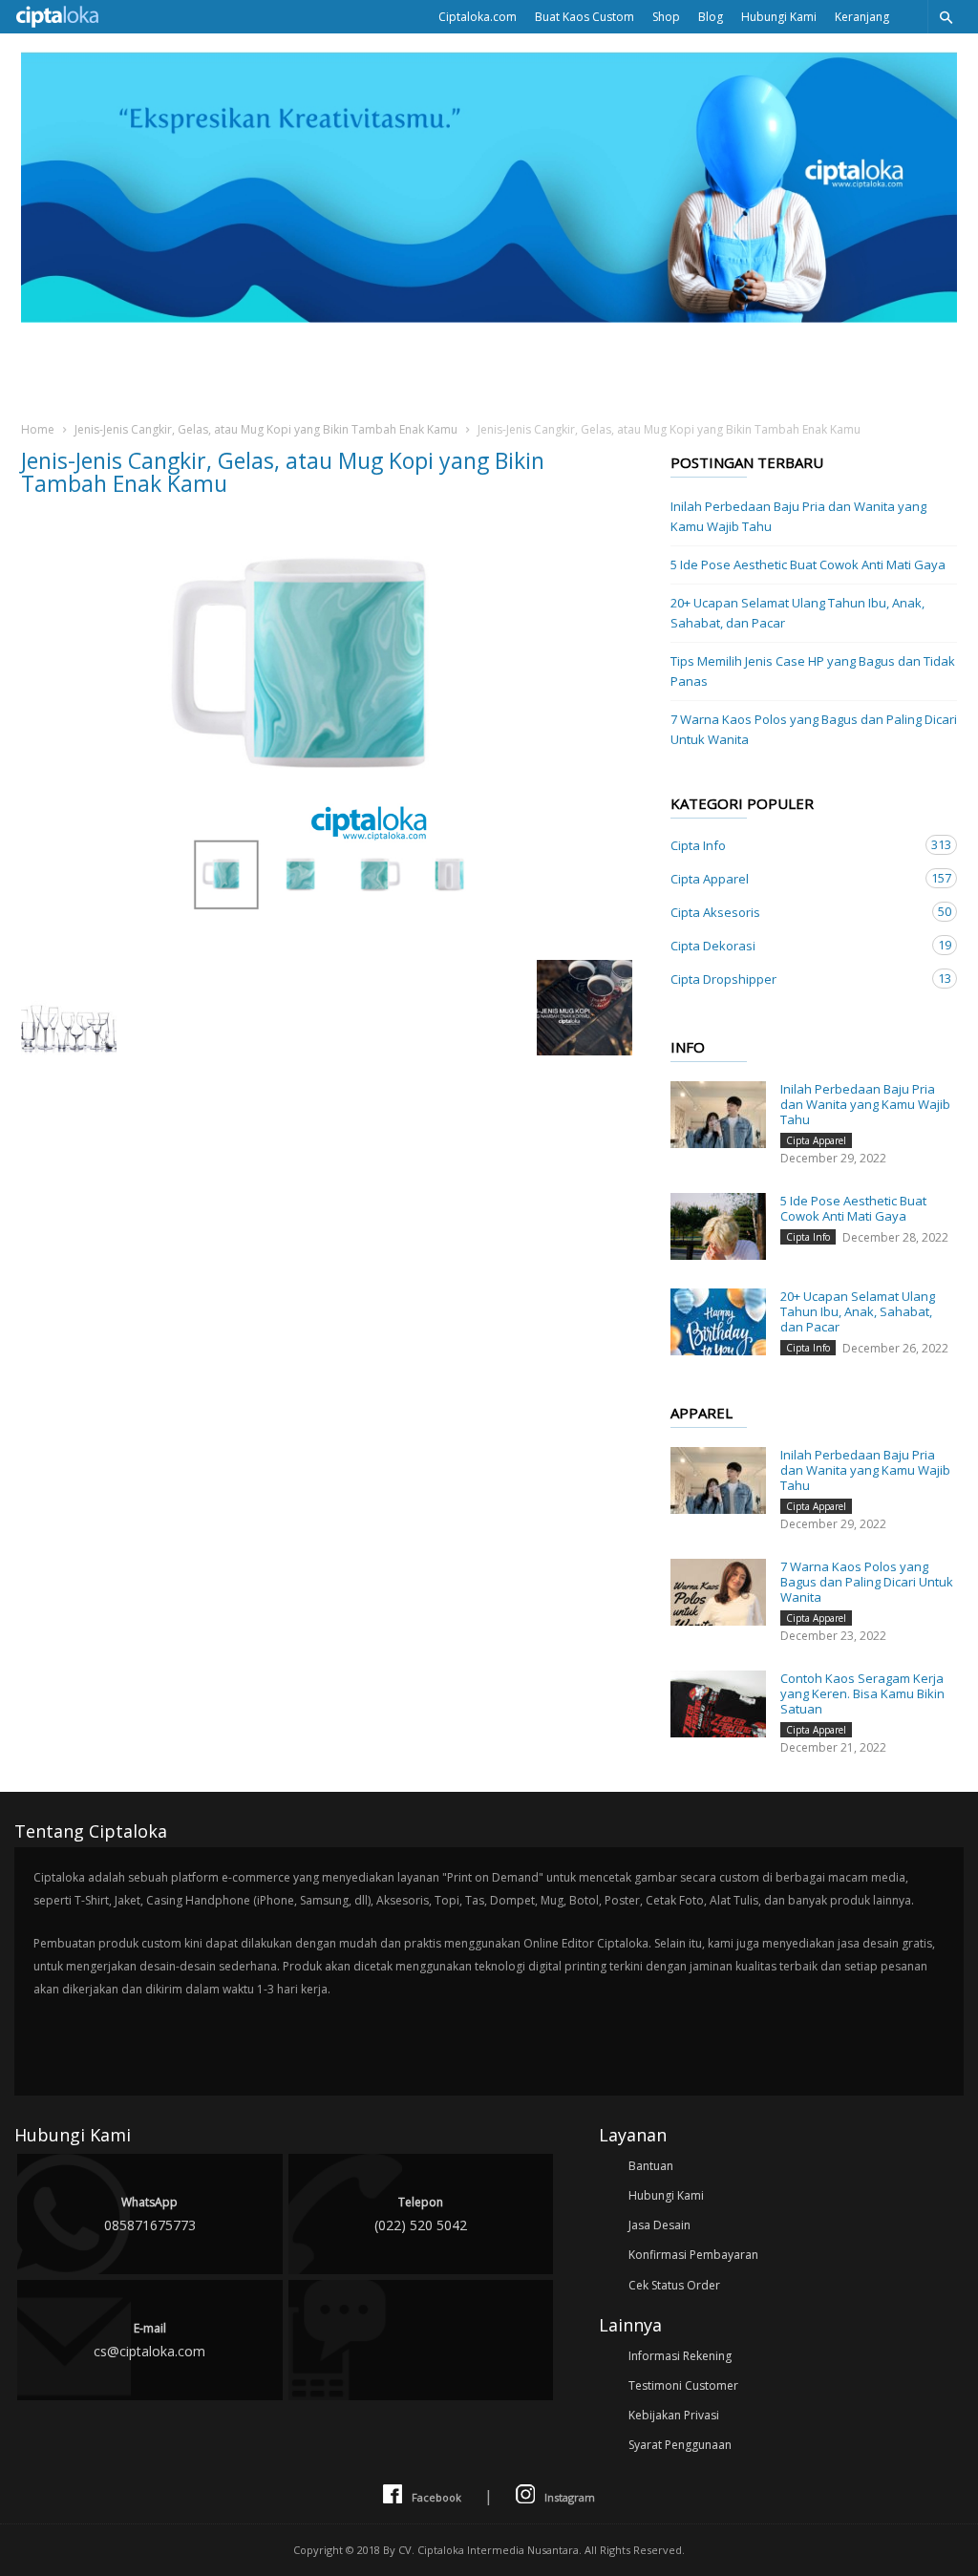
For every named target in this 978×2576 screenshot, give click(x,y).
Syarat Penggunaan (680, 2445)
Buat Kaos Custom (585, 17)
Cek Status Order (674, 2285)
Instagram (570, 2497)
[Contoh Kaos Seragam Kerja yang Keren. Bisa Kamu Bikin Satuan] (718, 1704)
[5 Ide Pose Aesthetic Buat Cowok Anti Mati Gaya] (718, 1226)
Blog (711, 17)
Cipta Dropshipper (795, 979)
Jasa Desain (659, 2225)
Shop (666, 17)
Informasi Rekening (680, 2356)
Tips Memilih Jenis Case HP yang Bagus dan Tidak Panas (813, 671)
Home (38, 429)
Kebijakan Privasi (674, 2415)
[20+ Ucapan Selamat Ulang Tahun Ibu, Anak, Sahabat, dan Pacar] (718, 1322)
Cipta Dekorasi (795, 945)
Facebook (436, 2497)
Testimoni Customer (683, 2385)
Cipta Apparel (795, 878)
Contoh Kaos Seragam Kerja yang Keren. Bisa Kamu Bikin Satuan (862, 1693)
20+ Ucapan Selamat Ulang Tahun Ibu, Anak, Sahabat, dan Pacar (797, 613)
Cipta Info (795, 845)
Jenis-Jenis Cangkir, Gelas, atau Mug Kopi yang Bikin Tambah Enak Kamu (266, 429)
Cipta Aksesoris (795, 912)
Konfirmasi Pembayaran (693, 2255)
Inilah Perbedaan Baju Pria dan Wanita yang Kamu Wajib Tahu (798, 516)
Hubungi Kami (779, 17)
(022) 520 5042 (421, 2214)
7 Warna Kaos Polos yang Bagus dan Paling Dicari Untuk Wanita (814, 729)
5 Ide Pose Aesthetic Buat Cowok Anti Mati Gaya (808, 564)
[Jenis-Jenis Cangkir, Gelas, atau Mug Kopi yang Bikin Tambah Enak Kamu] (327, 735)
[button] (946, 17)
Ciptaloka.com (478, 17)
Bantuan (651, 2166)
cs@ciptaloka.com (149, 2340)
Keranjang (862, 17)
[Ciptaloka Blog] (489, 317)
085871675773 (150, 2214)
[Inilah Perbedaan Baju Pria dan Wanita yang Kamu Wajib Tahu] (718, 1115)
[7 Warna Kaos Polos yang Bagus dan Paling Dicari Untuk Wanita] (718, 1592)
